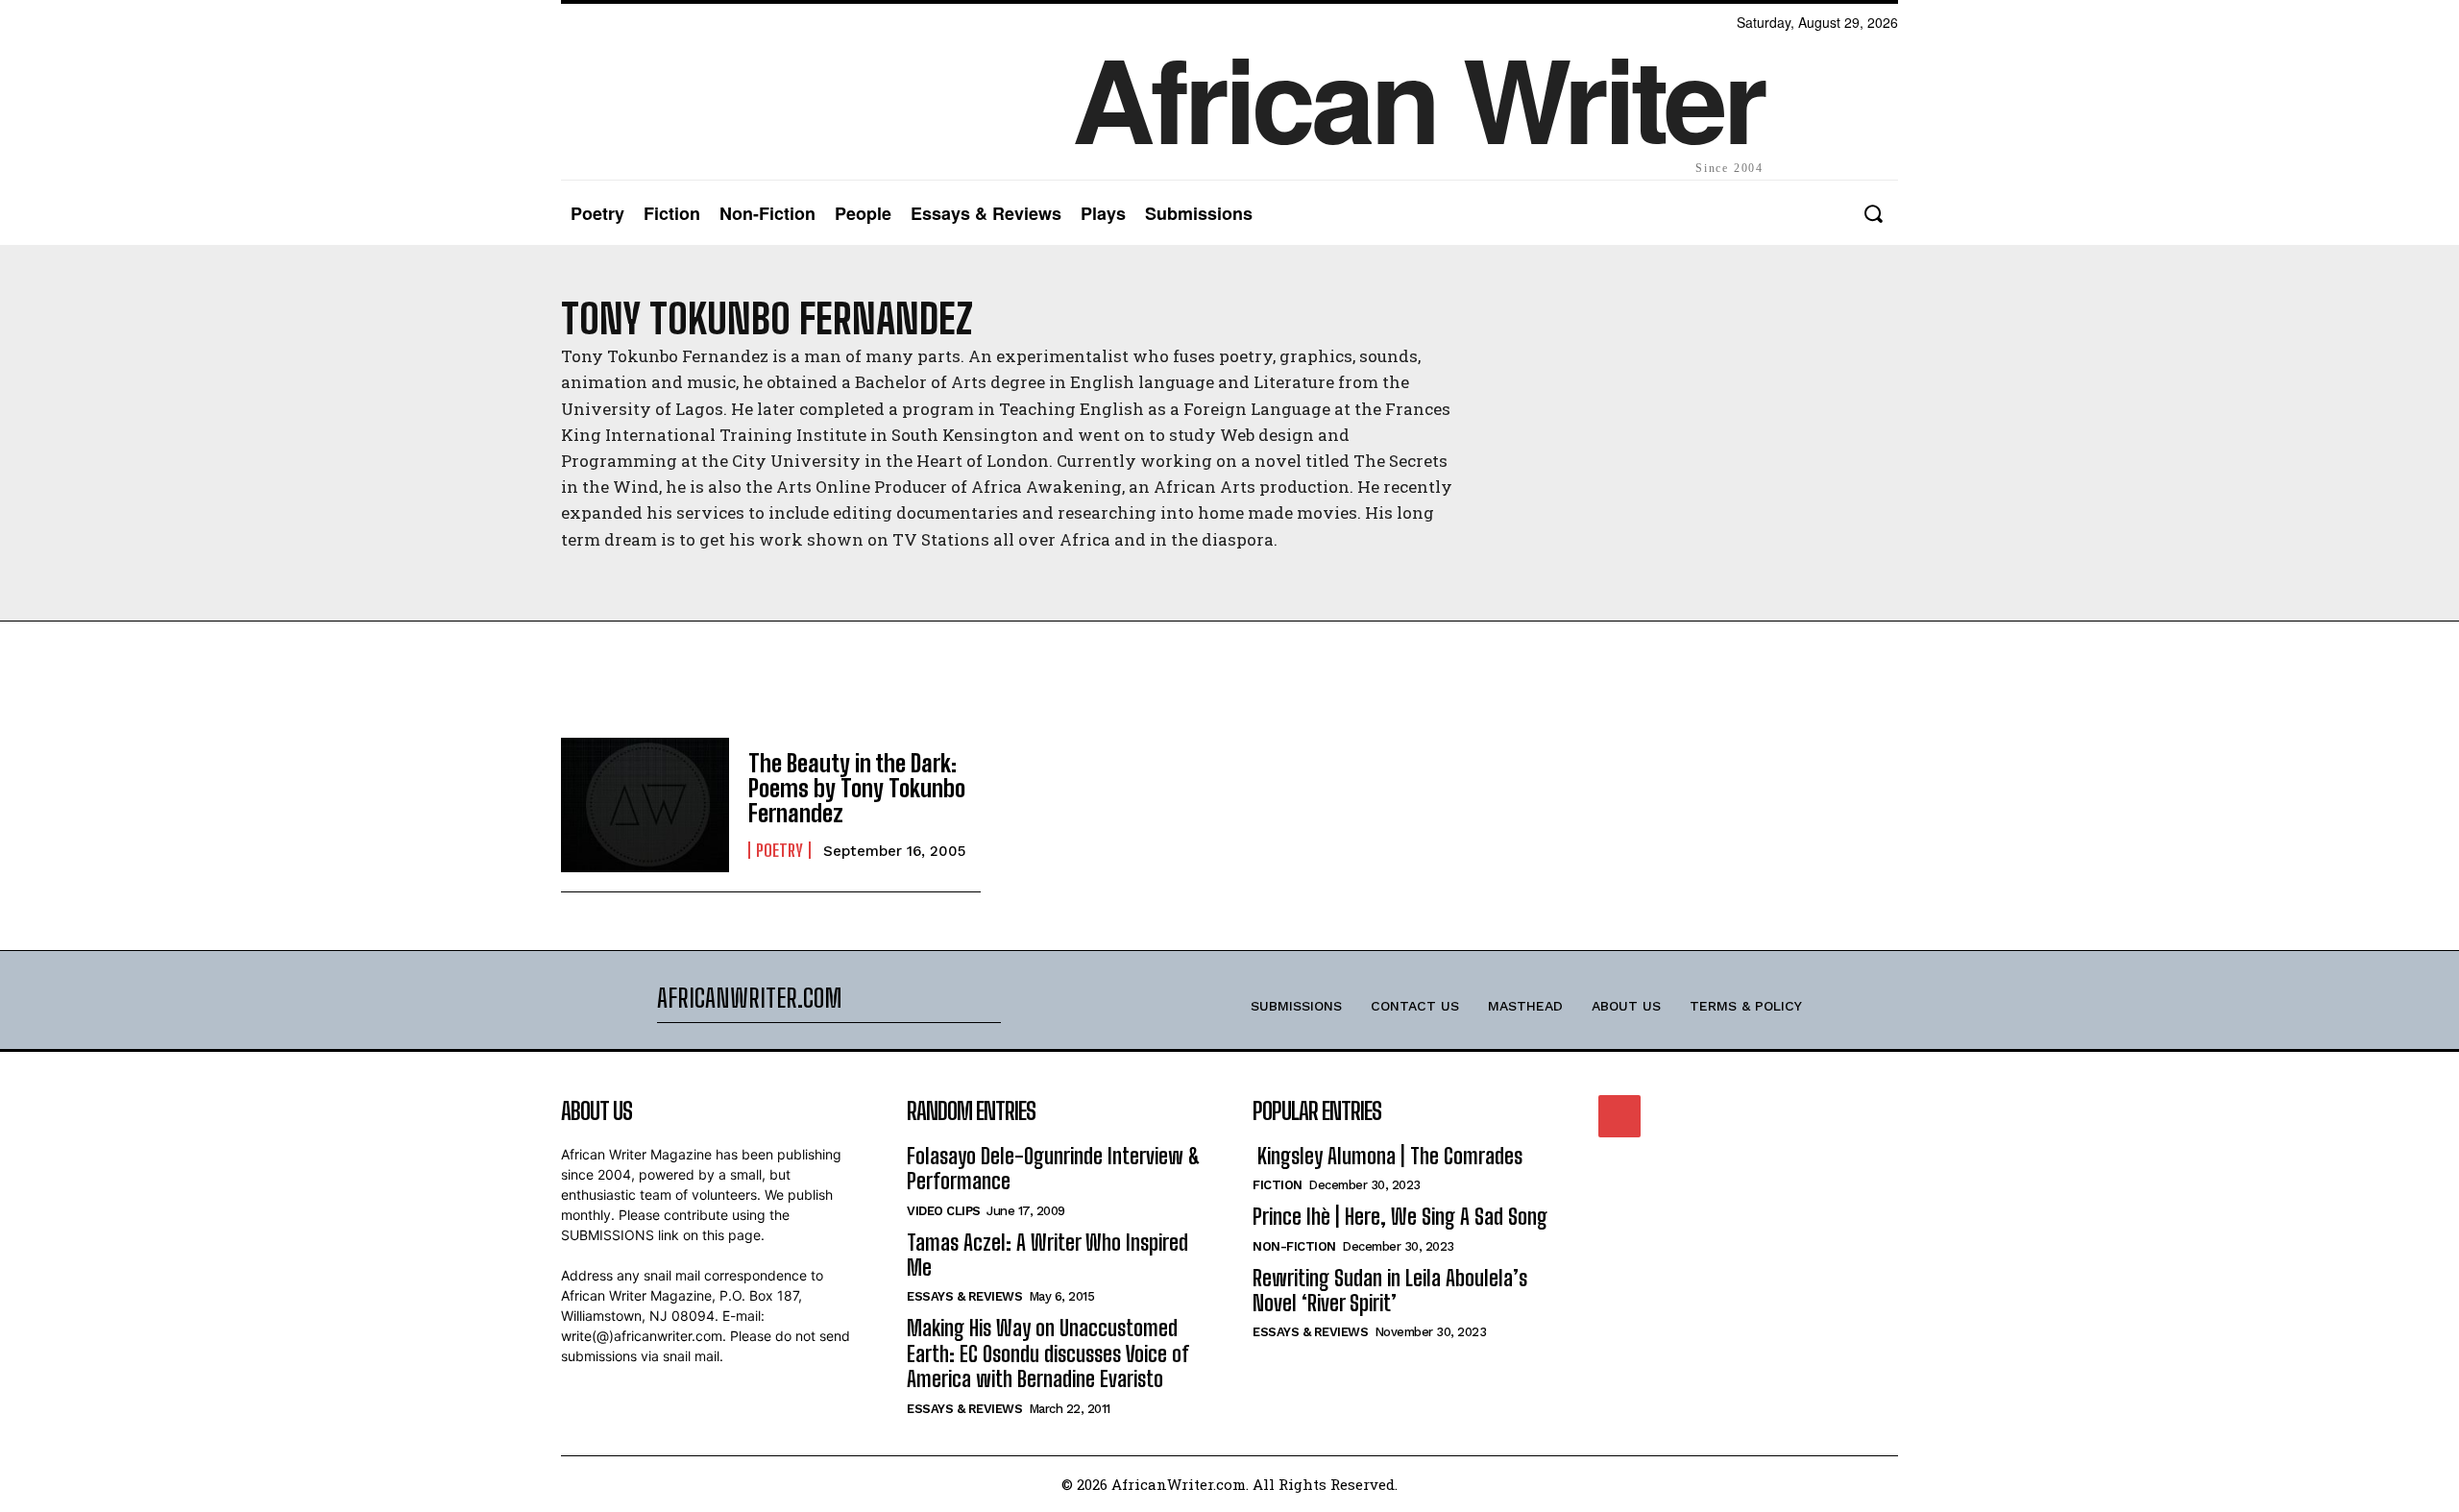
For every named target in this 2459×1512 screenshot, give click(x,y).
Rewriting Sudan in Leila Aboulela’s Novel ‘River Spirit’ (1390, 1291)
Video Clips (944, 1211)
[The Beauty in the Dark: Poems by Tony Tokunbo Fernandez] (645, 805)
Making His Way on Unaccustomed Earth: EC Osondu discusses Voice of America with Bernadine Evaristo (1048, 1353)
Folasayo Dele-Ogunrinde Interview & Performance (1054, 1169)
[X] (1619, 1116)
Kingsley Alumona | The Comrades (1388, 1156)
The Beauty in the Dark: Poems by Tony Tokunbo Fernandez (857, 789)
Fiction (1278, 1185)
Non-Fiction (1294, 1246)
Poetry (779, 850)
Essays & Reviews (964, 1296)
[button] (1873, 214)
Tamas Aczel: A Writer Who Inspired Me (1047, 1255)
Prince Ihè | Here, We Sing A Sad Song (1400, 1217)
